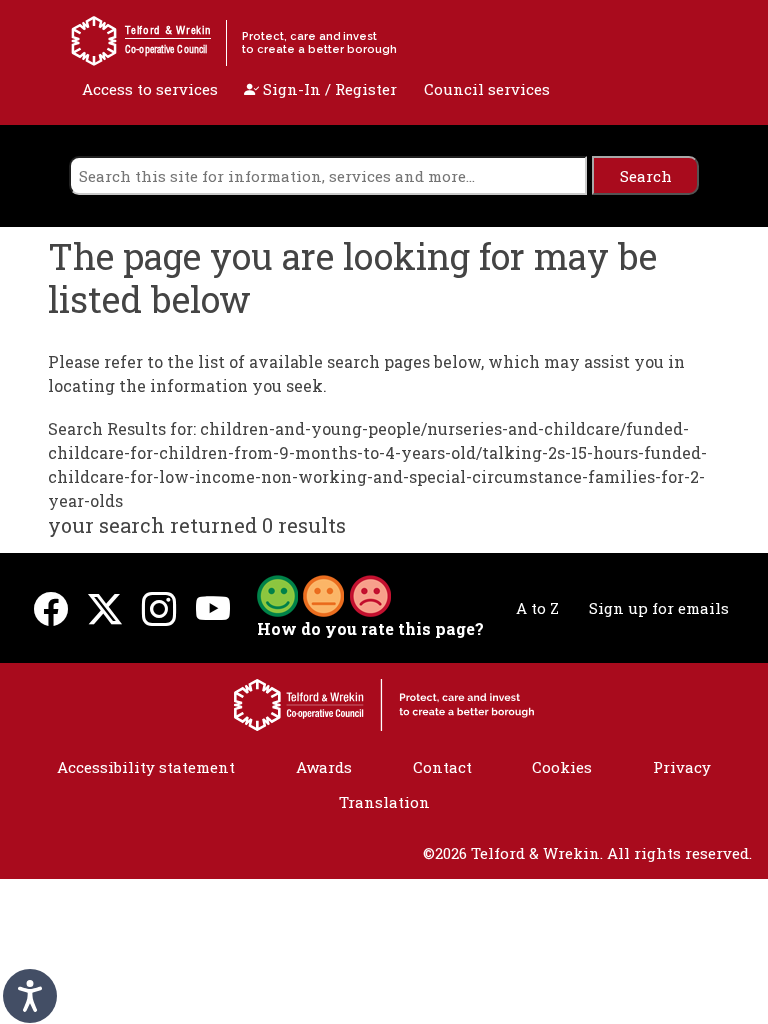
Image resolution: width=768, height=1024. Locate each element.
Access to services (150, 89)
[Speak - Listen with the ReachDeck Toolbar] (30, 996)
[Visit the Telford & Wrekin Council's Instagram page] (159, 608)
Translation (384, 802)
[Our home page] (384, 703)
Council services (487, 89)
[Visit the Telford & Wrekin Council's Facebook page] (51, 608)
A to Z (537, 608)
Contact (442, 767)
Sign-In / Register (328, 89)
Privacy (682, 767)
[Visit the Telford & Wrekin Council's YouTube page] (213, 608)
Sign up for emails (659, 608)
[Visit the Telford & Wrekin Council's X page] (105, 608)
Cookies (562, 767)
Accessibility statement (146, 767)
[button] (324, 594)
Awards (324, 767)
